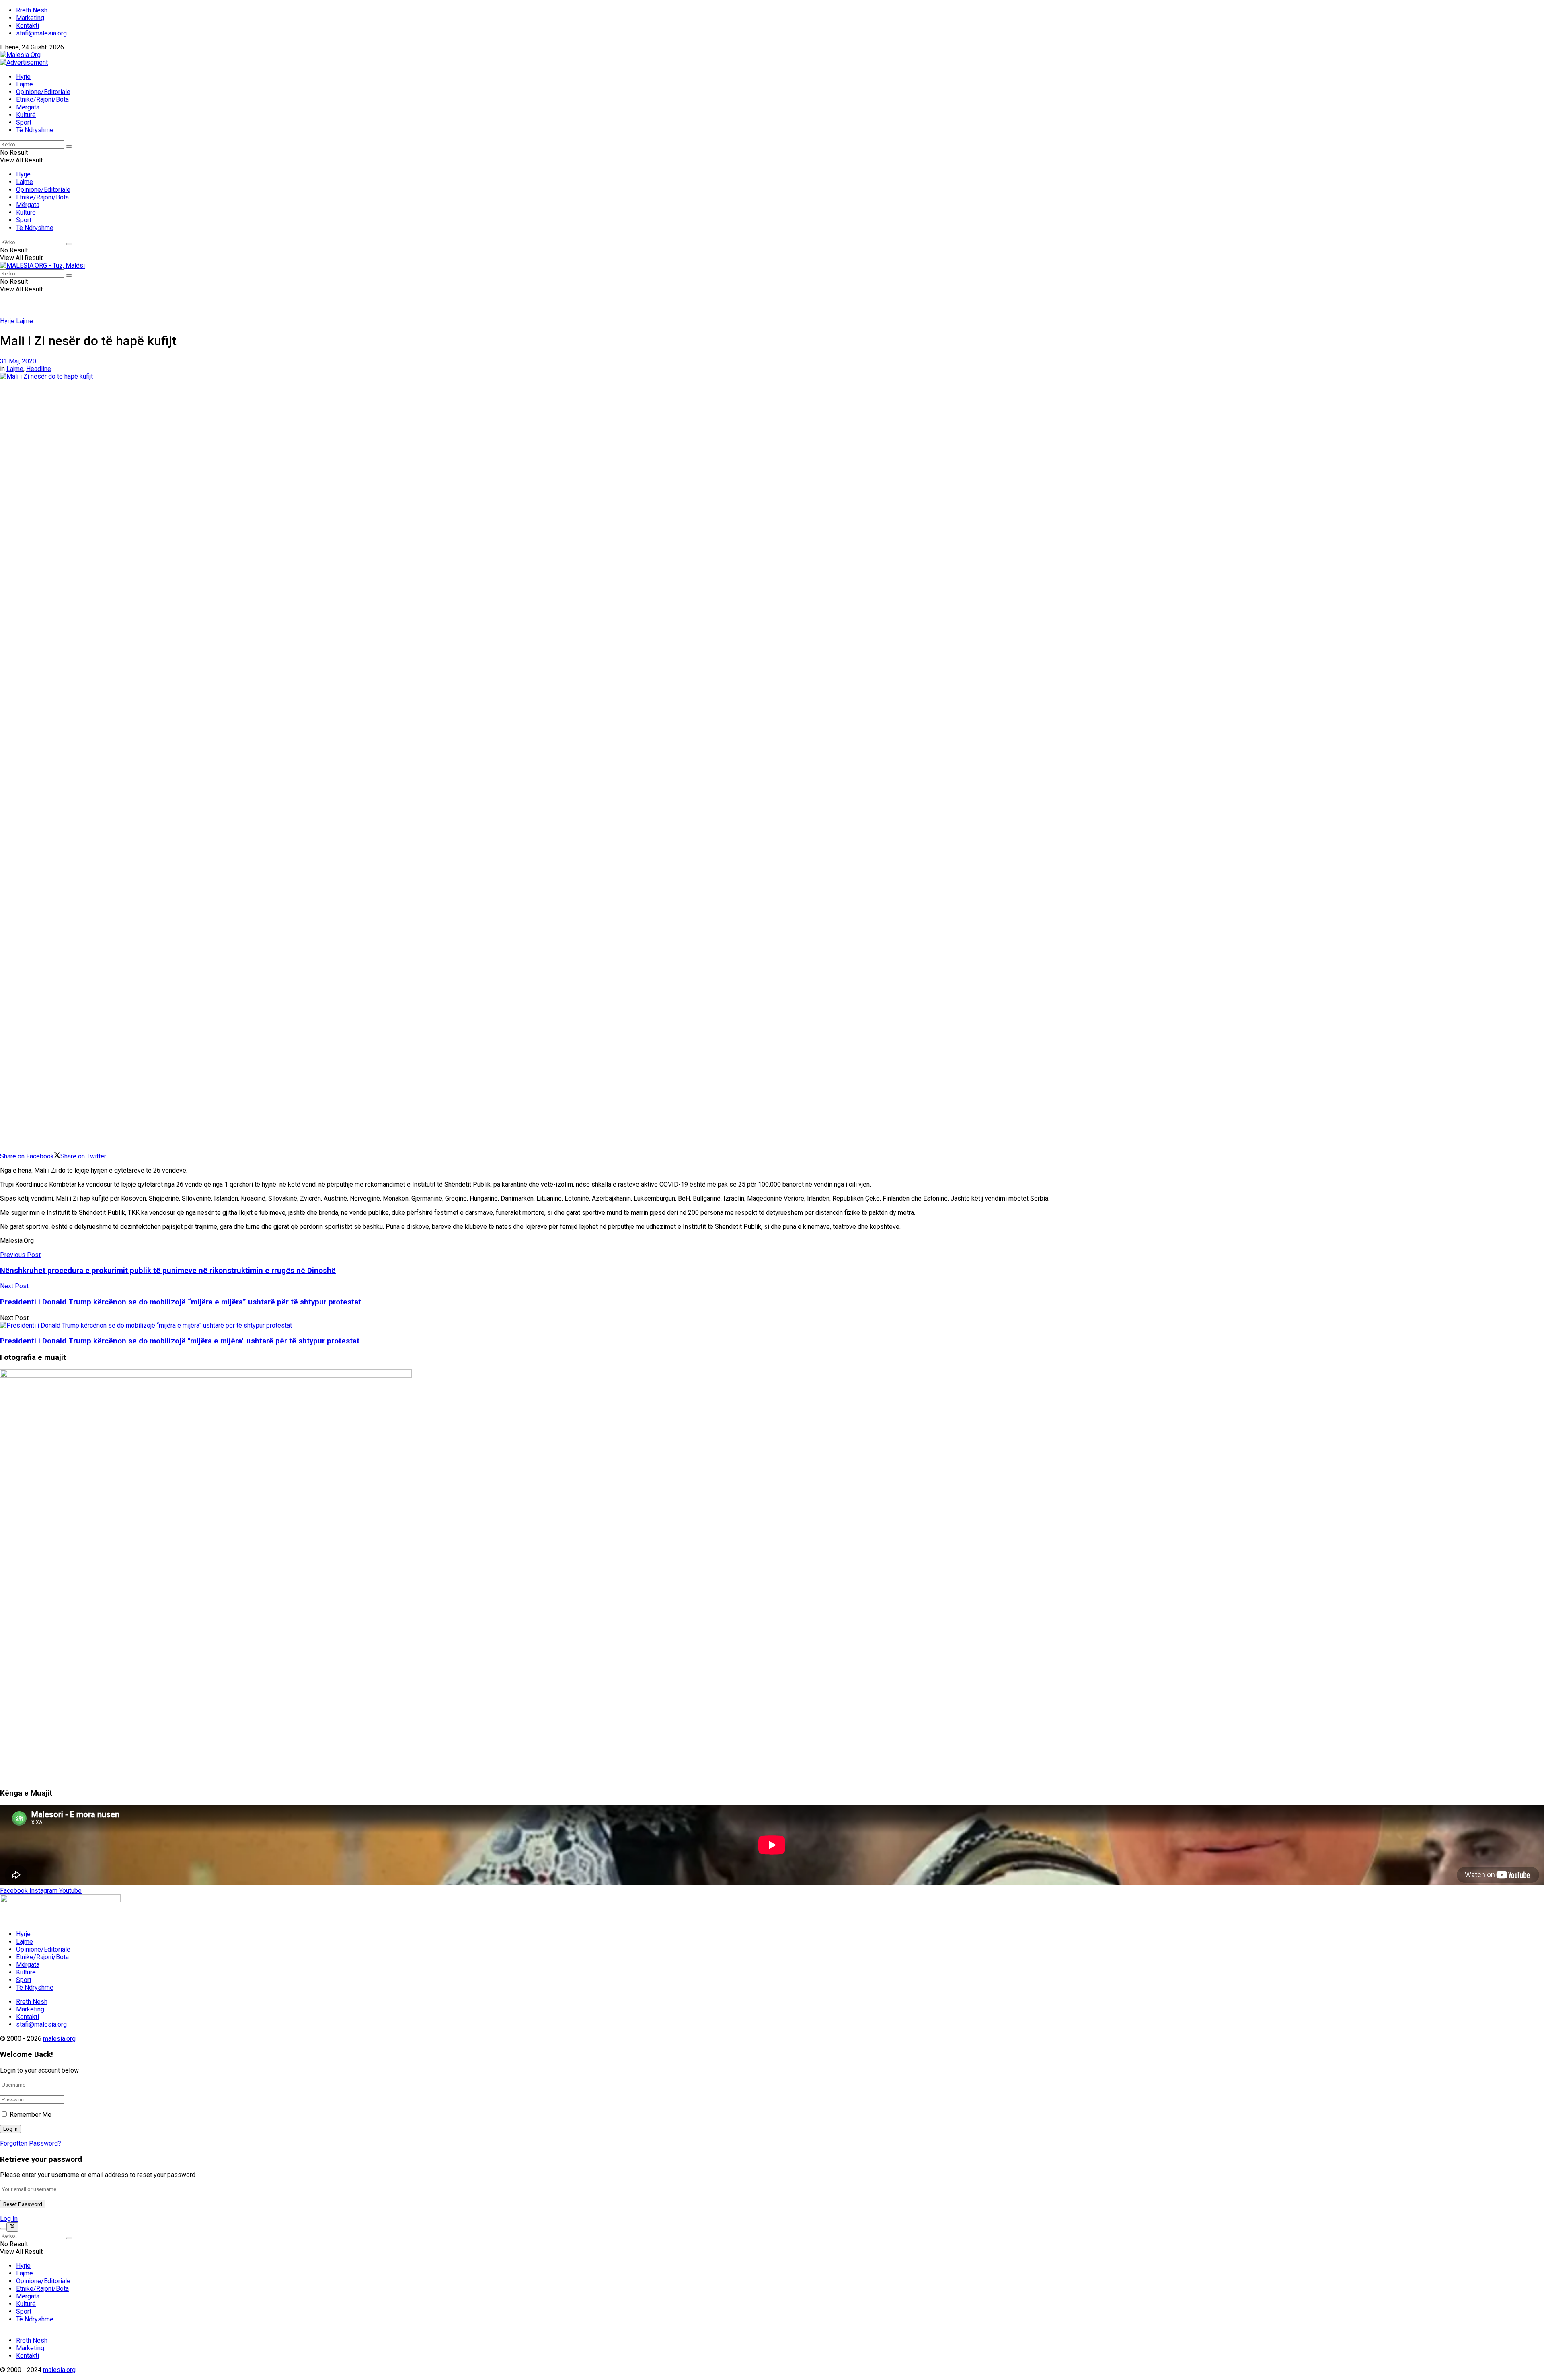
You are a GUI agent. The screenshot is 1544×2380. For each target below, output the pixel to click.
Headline (39, 369)
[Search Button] (69, 146)
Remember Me (31, 2115)
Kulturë (26, 115)
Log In (9, 2219)
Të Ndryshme (35, 130)
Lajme (25, 84)
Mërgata (28, 107)
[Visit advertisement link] (24, 63)
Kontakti (28, 26)
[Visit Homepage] (20, 55)
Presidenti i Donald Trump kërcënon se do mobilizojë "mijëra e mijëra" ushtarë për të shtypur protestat (180, 1341)
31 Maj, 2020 (18, 361)
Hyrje (23, 77)
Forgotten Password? (31, 2143)
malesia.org (59, 2039)
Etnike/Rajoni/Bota (42, 99)
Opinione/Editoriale (43, 92)
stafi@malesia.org (41, 33)
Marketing (30, 18)
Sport (24, 122)
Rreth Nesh (32, 10)
